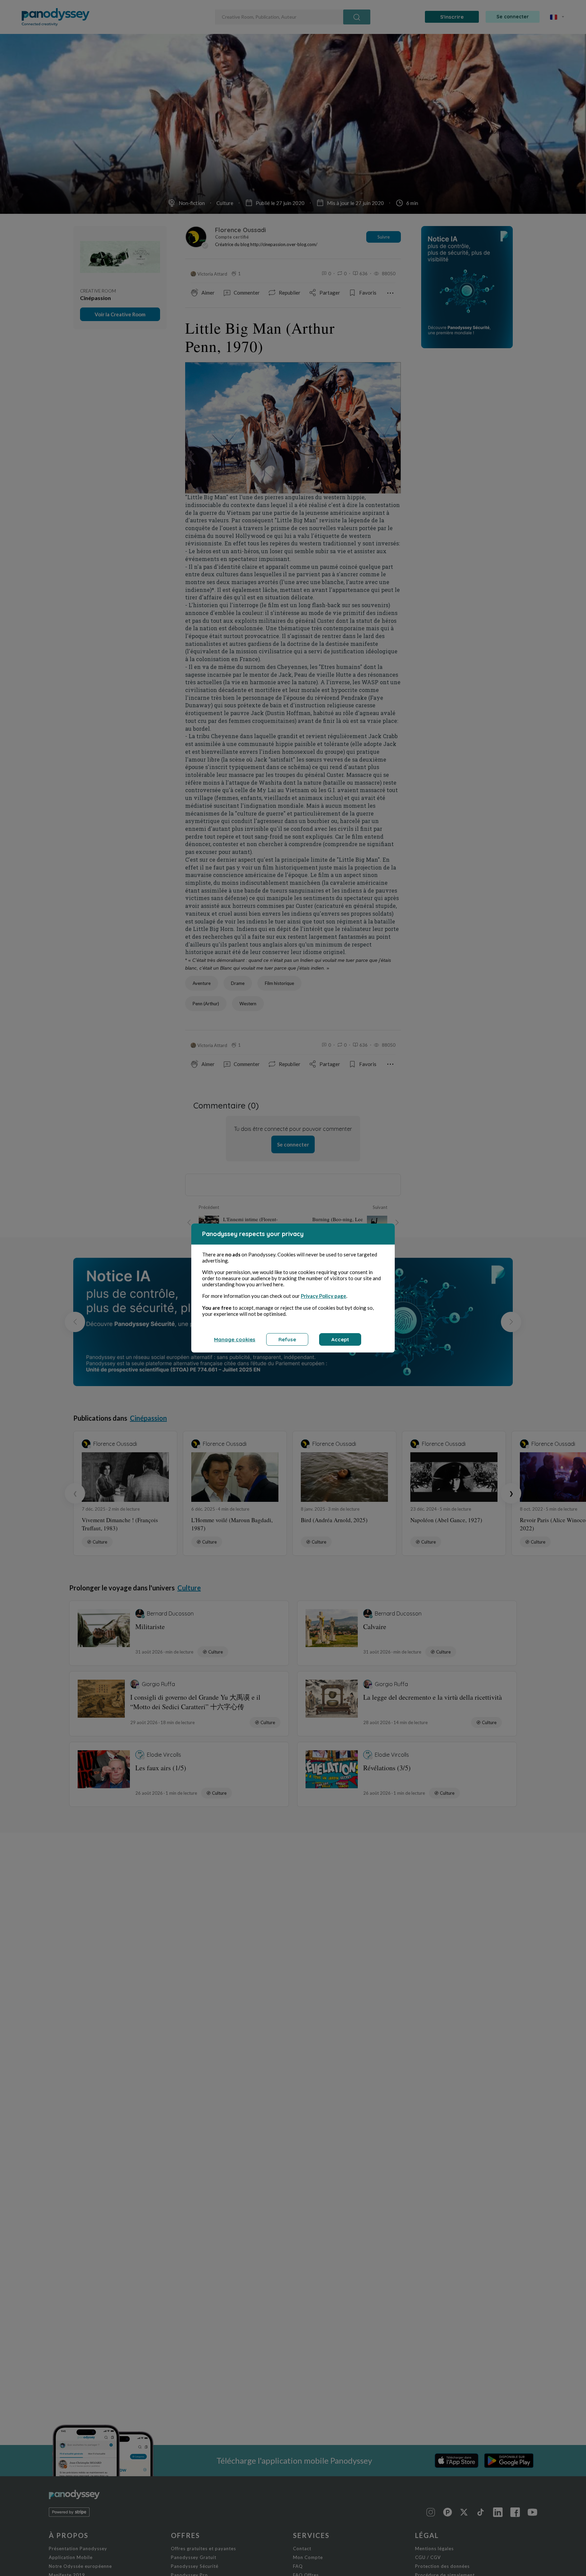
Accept (340, 1339)
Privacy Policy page (324, 1296)
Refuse (287, 1339)
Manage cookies (235, 1339)
